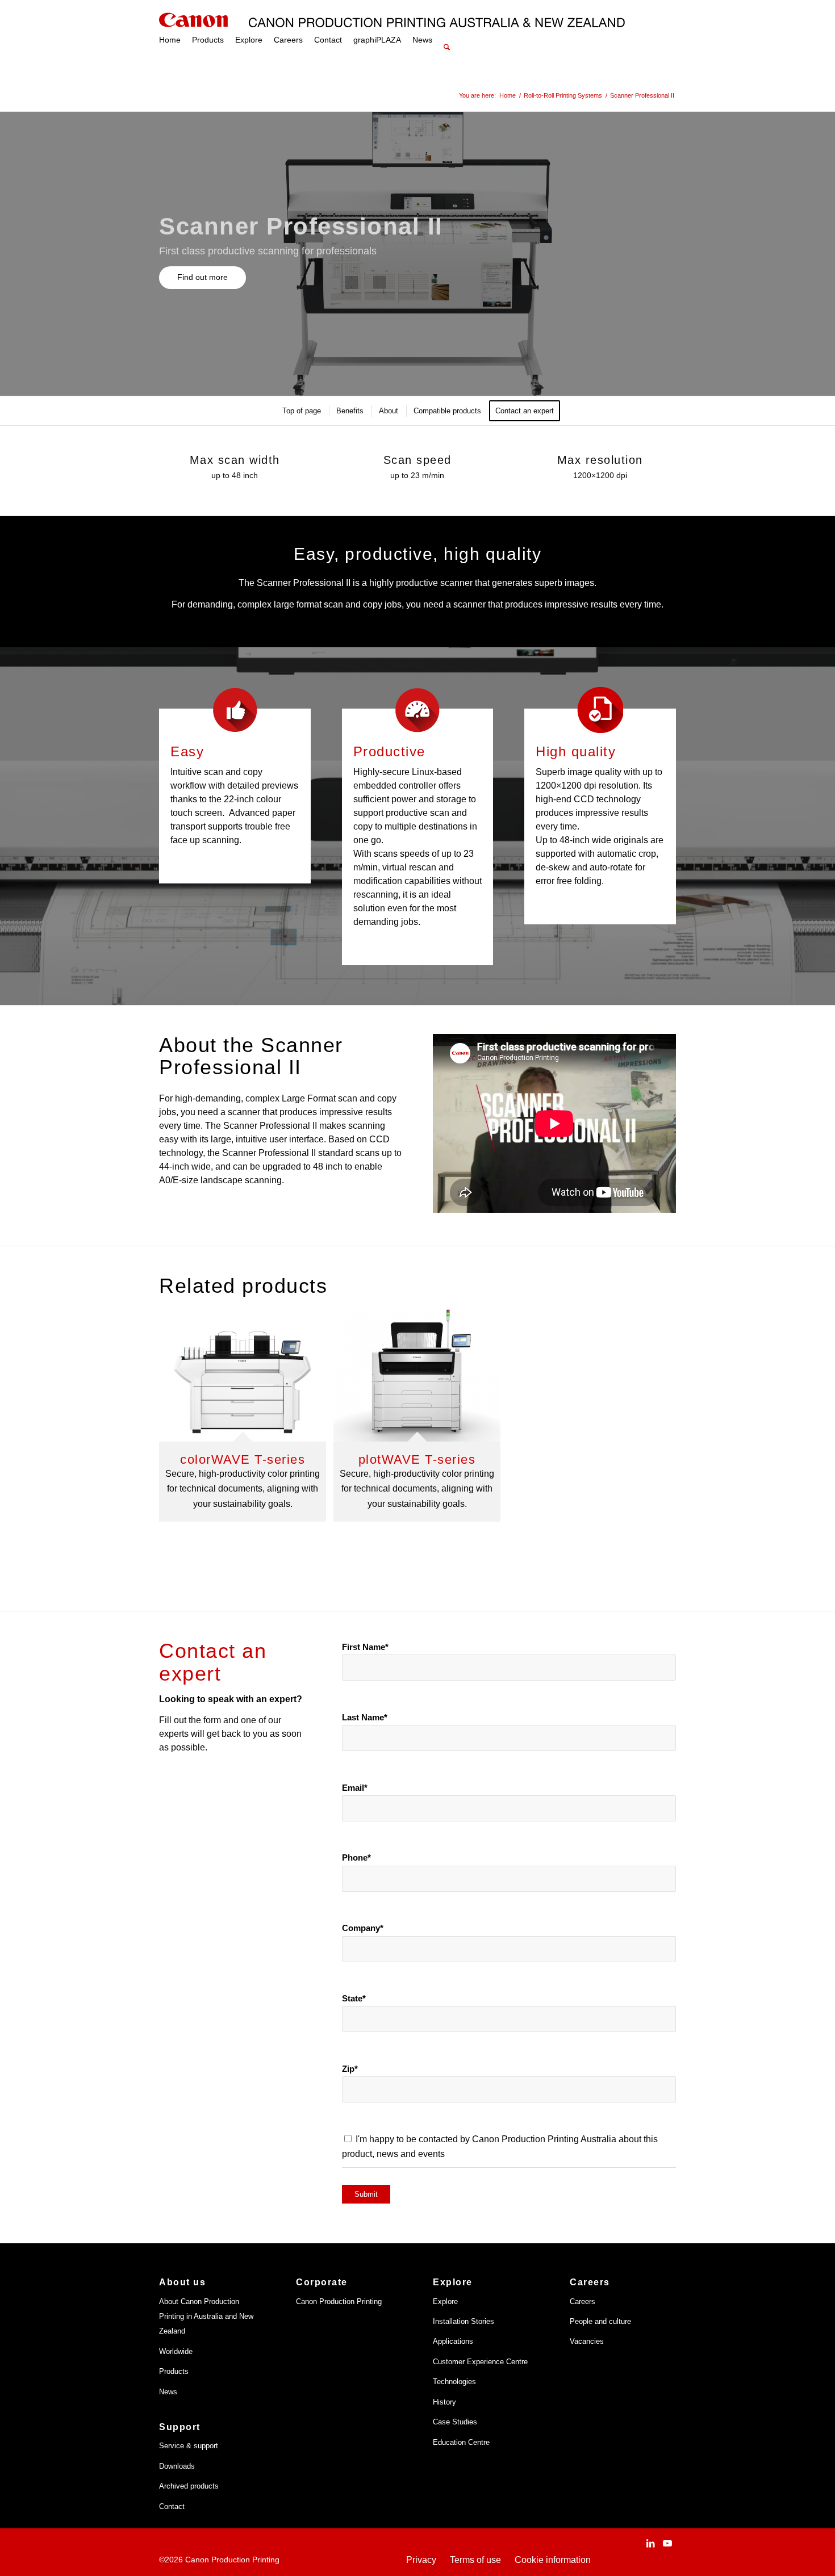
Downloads (177, 2466)
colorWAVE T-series (243, 1459)
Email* (355, 1788)
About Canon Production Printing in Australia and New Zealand (206, 2317)
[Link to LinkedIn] (650, 2543)
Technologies (454, 2382)
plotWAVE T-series (417, 1459)
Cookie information (553, 2560)
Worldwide (176, 2351)
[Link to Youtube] (667, 2543)
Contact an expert (213, 1662)
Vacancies (587, 2341)
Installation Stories (464, 2321)
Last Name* (365, 1718)
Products (174, 2371)
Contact (172, 2506)
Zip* (350, 2069)
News (168, 2392)
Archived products (189, 2486)
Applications (453, 2341)
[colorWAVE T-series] (243, 1374)
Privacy (421, 2560)
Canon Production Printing (339, 2301)
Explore (445, 2301)
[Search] (447, 34)
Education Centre (461, 2442)
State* (354, 1999)
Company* (363, 1928)
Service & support (189, 2446)
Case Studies (455, 2422)
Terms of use (475, 2560)
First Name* (365, 1647)
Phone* (356, 1858)
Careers (583, 2301)
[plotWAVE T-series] (417, 1374)
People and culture (600, 2321)
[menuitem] (170, 40)
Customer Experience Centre (480, 2362)
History (444, 2402)
